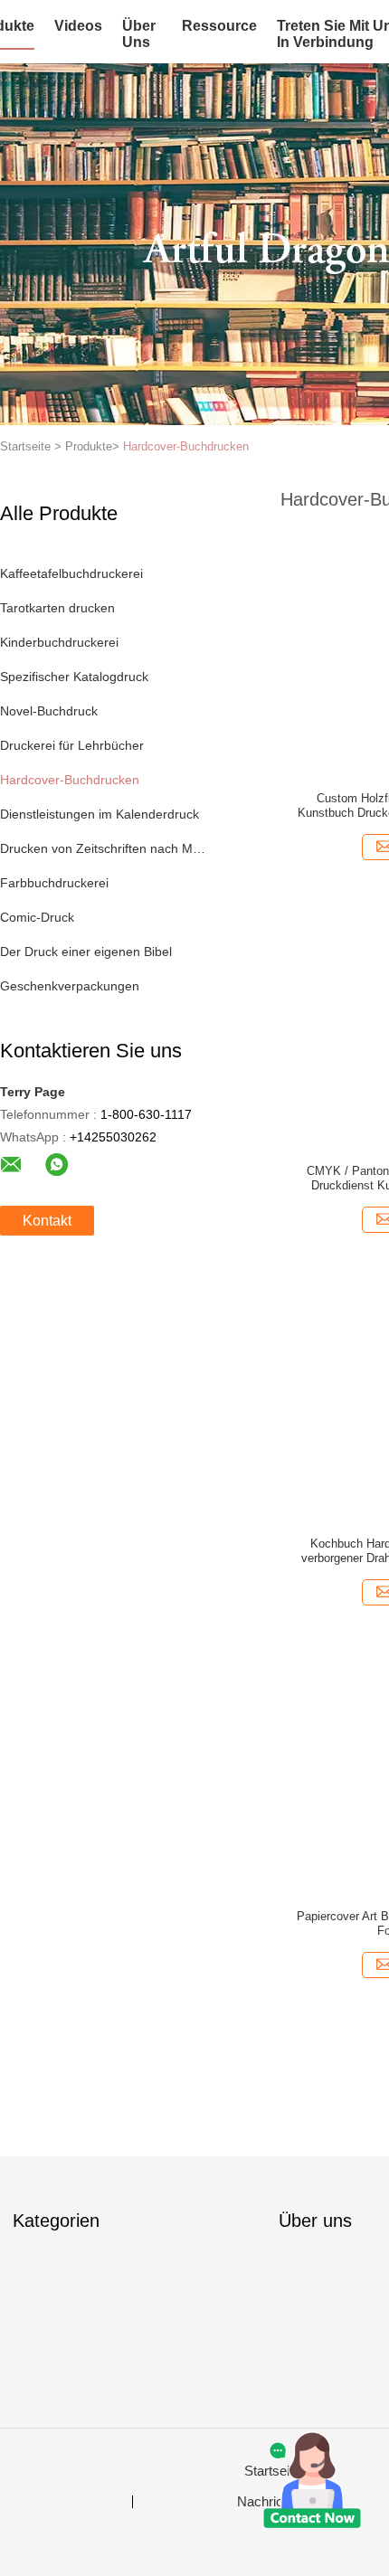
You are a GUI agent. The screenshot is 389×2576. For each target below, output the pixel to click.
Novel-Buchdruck (49, 711)
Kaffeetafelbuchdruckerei (71, 573)
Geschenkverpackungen (70, 986)
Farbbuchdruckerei (54, 883)
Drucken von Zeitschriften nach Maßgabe (103, 848)
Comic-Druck (37, 917)
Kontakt (47, 1221)
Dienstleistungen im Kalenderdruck (100, 814)
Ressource (219, 26)
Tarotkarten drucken (57, 608)
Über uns (139, 34)
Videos (78, 26)
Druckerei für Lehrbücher (72, 745)
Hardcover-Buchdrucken (186, 446)
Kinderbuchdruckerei (59, 642)
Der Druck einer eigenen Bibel (86, 952)
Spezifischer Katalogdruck (74, 677)
